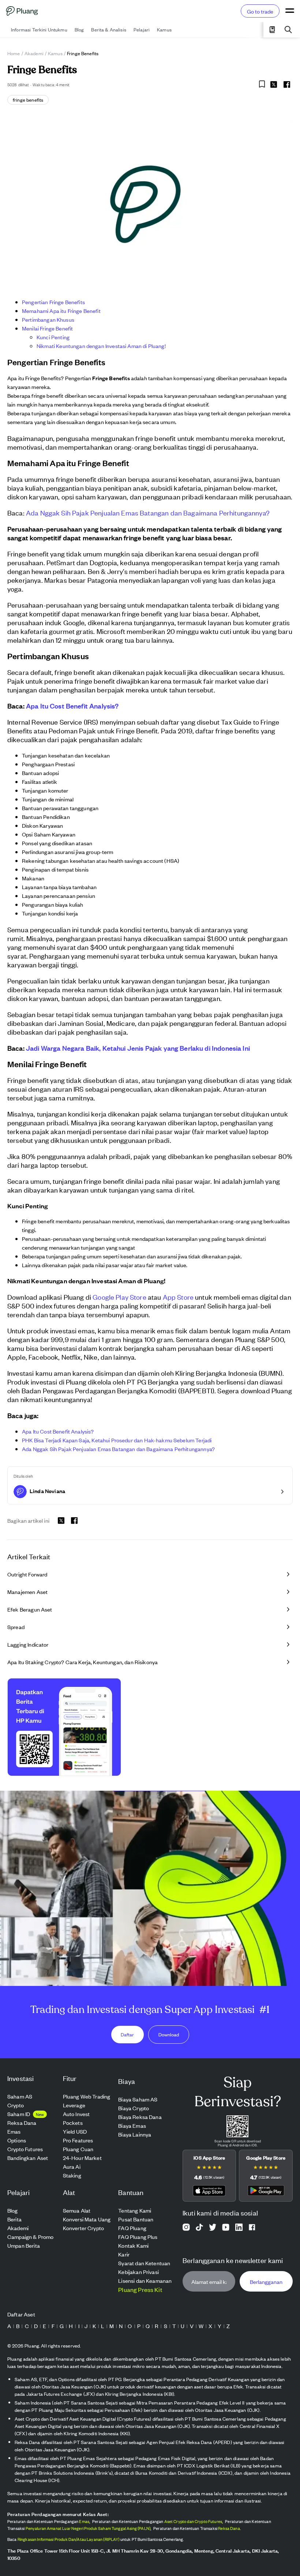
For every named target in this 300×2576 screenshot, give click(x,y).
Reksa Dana (229, 2528)
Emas (84, 2521)
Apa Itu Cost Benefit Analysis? (72, 706)
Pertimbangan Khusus (48, 319)
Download (169, 2034)
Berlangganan (266, 2281)
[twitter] (274, 86)
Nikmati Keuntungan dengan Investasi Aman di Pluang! (101, 346)
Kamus (55, 53)
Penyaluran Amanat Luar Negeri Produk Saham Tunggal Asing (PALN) (88, 2528)
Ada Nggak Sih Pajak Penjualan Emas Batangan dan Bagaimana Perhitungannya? (148, 512)
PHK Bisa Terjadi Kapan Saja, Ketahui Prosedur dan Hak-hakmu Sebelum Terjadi (117, 1440)
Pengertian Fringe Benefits (53, 302)
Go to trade (260, 11)
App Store (178, 1297)
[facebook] (287, 84)
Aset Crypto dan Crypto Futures (193, 2521)
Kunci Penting (53, 337)
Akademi (34, 53)
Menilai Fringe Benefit (47, 328)
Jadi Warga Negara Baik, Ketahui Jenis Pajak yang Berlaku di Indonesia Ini (138, 1048)
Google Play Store (119, 1297)
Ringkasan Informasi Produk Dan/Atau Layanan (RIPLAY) (69, 2539)
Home (14, 53)
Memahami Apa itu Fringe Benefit (61, 311)
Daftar (127, 2034)
